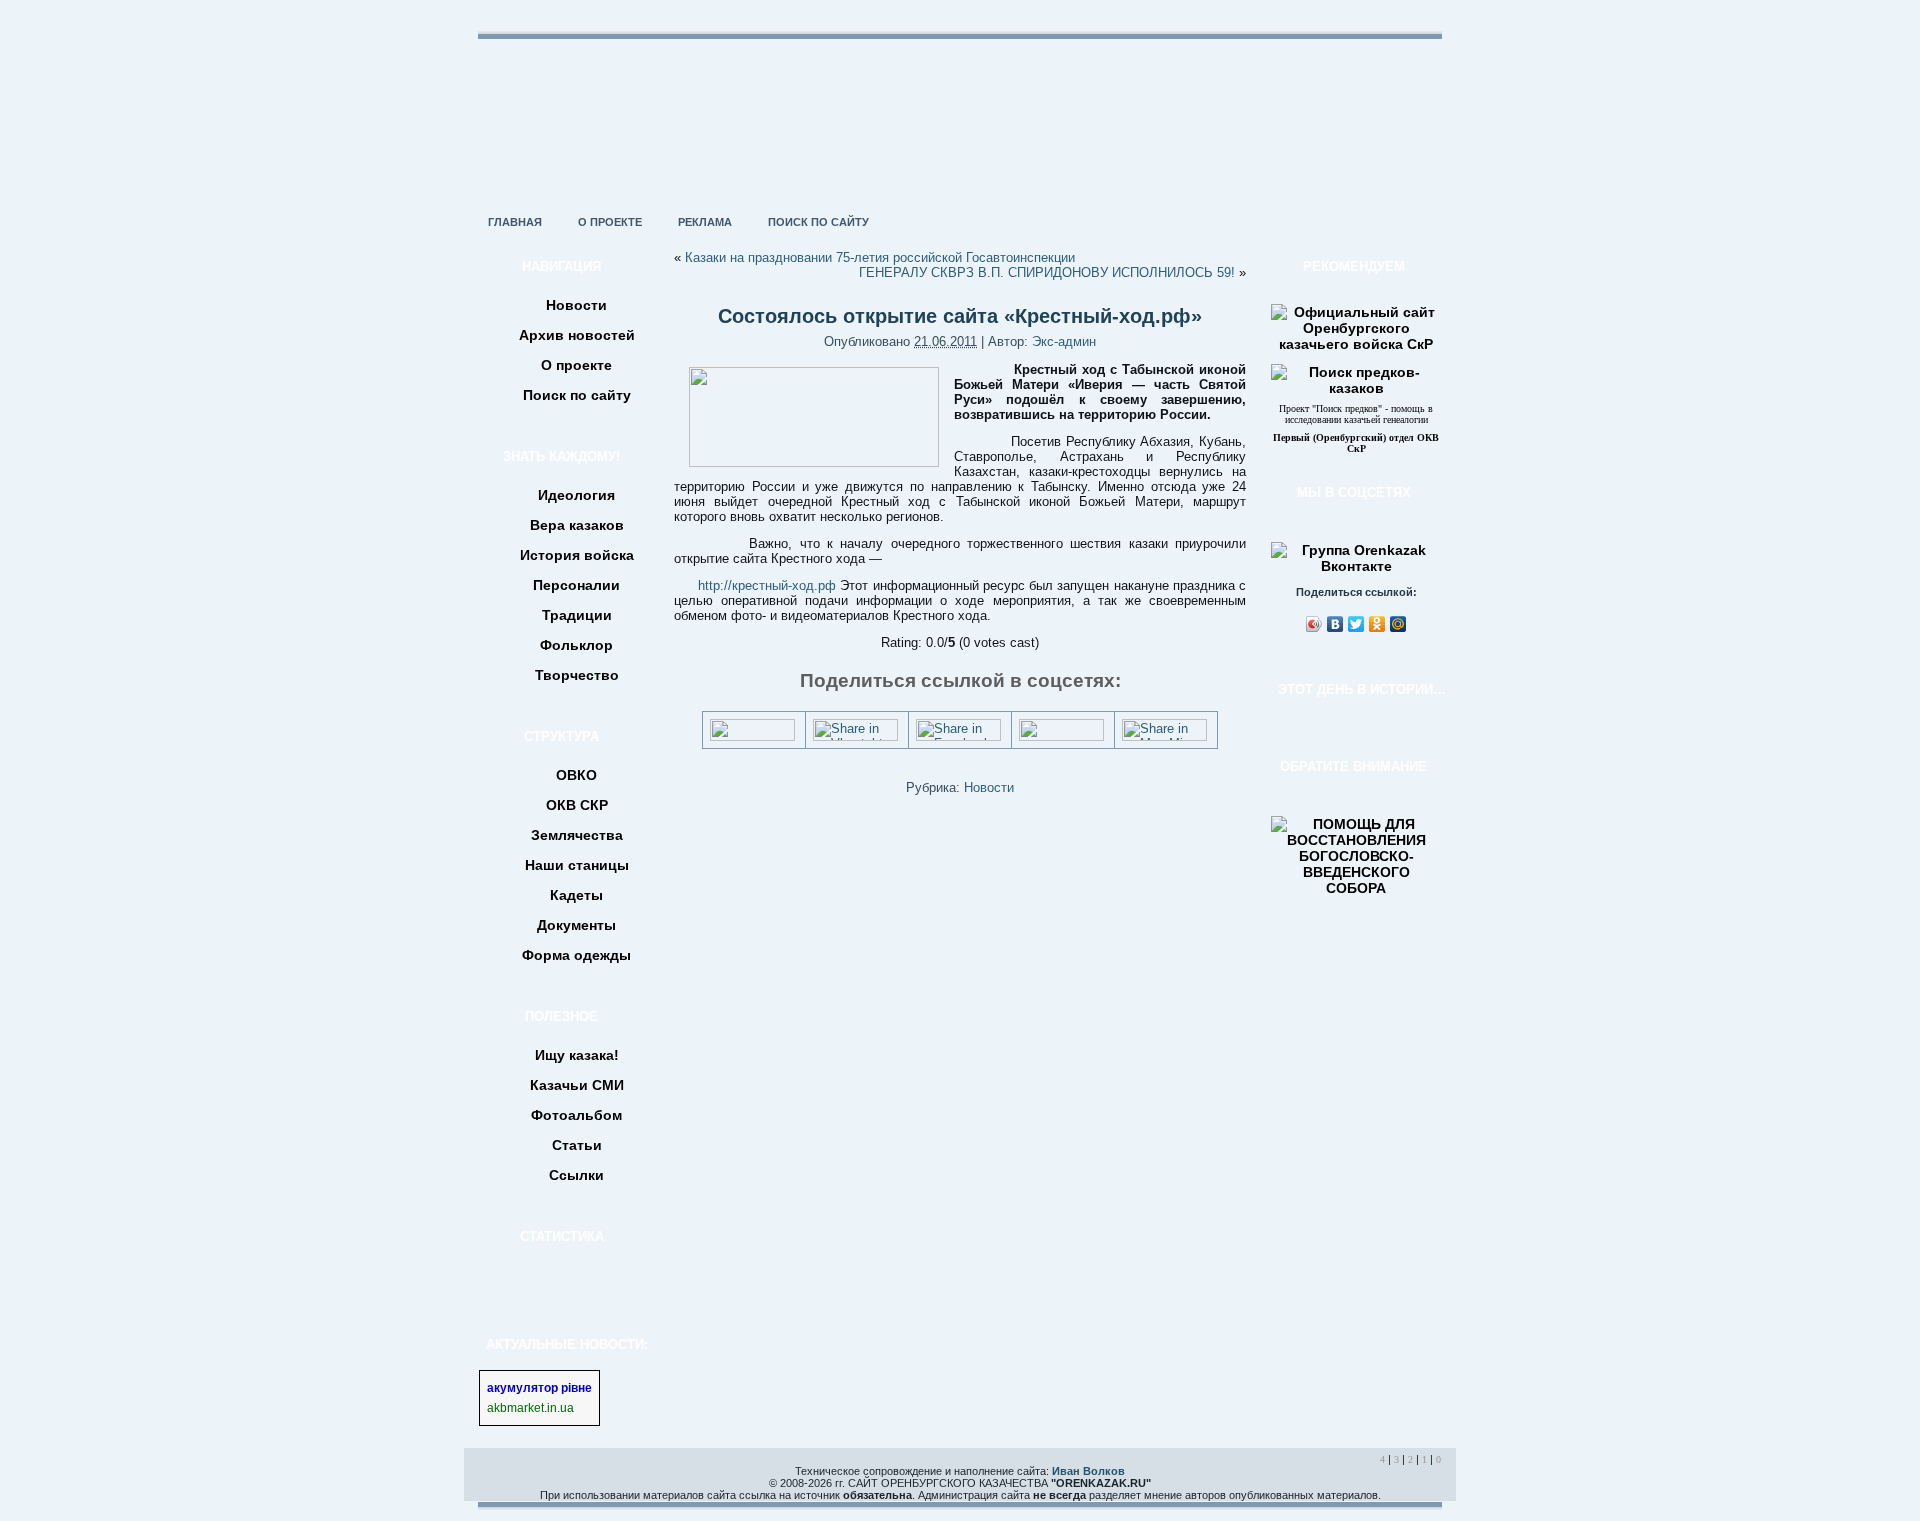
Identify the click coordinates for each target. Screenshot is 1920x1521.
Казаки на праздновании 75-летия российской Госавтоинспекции (880, 257)
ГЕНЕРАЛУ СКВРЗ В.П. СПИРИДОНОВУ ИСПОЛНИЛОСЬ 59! (1047, 272)
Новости (989, 787)
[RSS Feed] (486, 1485)
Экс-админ (1064, 341)
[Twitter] (1356, 624)
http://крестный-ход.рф (767, 585)
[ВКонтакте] (1335, 624)
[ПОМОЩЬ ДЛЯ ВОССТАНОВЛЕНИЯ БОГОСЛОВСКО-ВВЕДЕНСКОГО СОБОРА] (1356, 888)
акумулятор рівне (539, 1388)
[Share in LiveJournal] (1061, 736)
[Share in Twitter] (752, 736)
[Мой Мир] (1398, 624)
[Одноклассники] (1377, 624)
